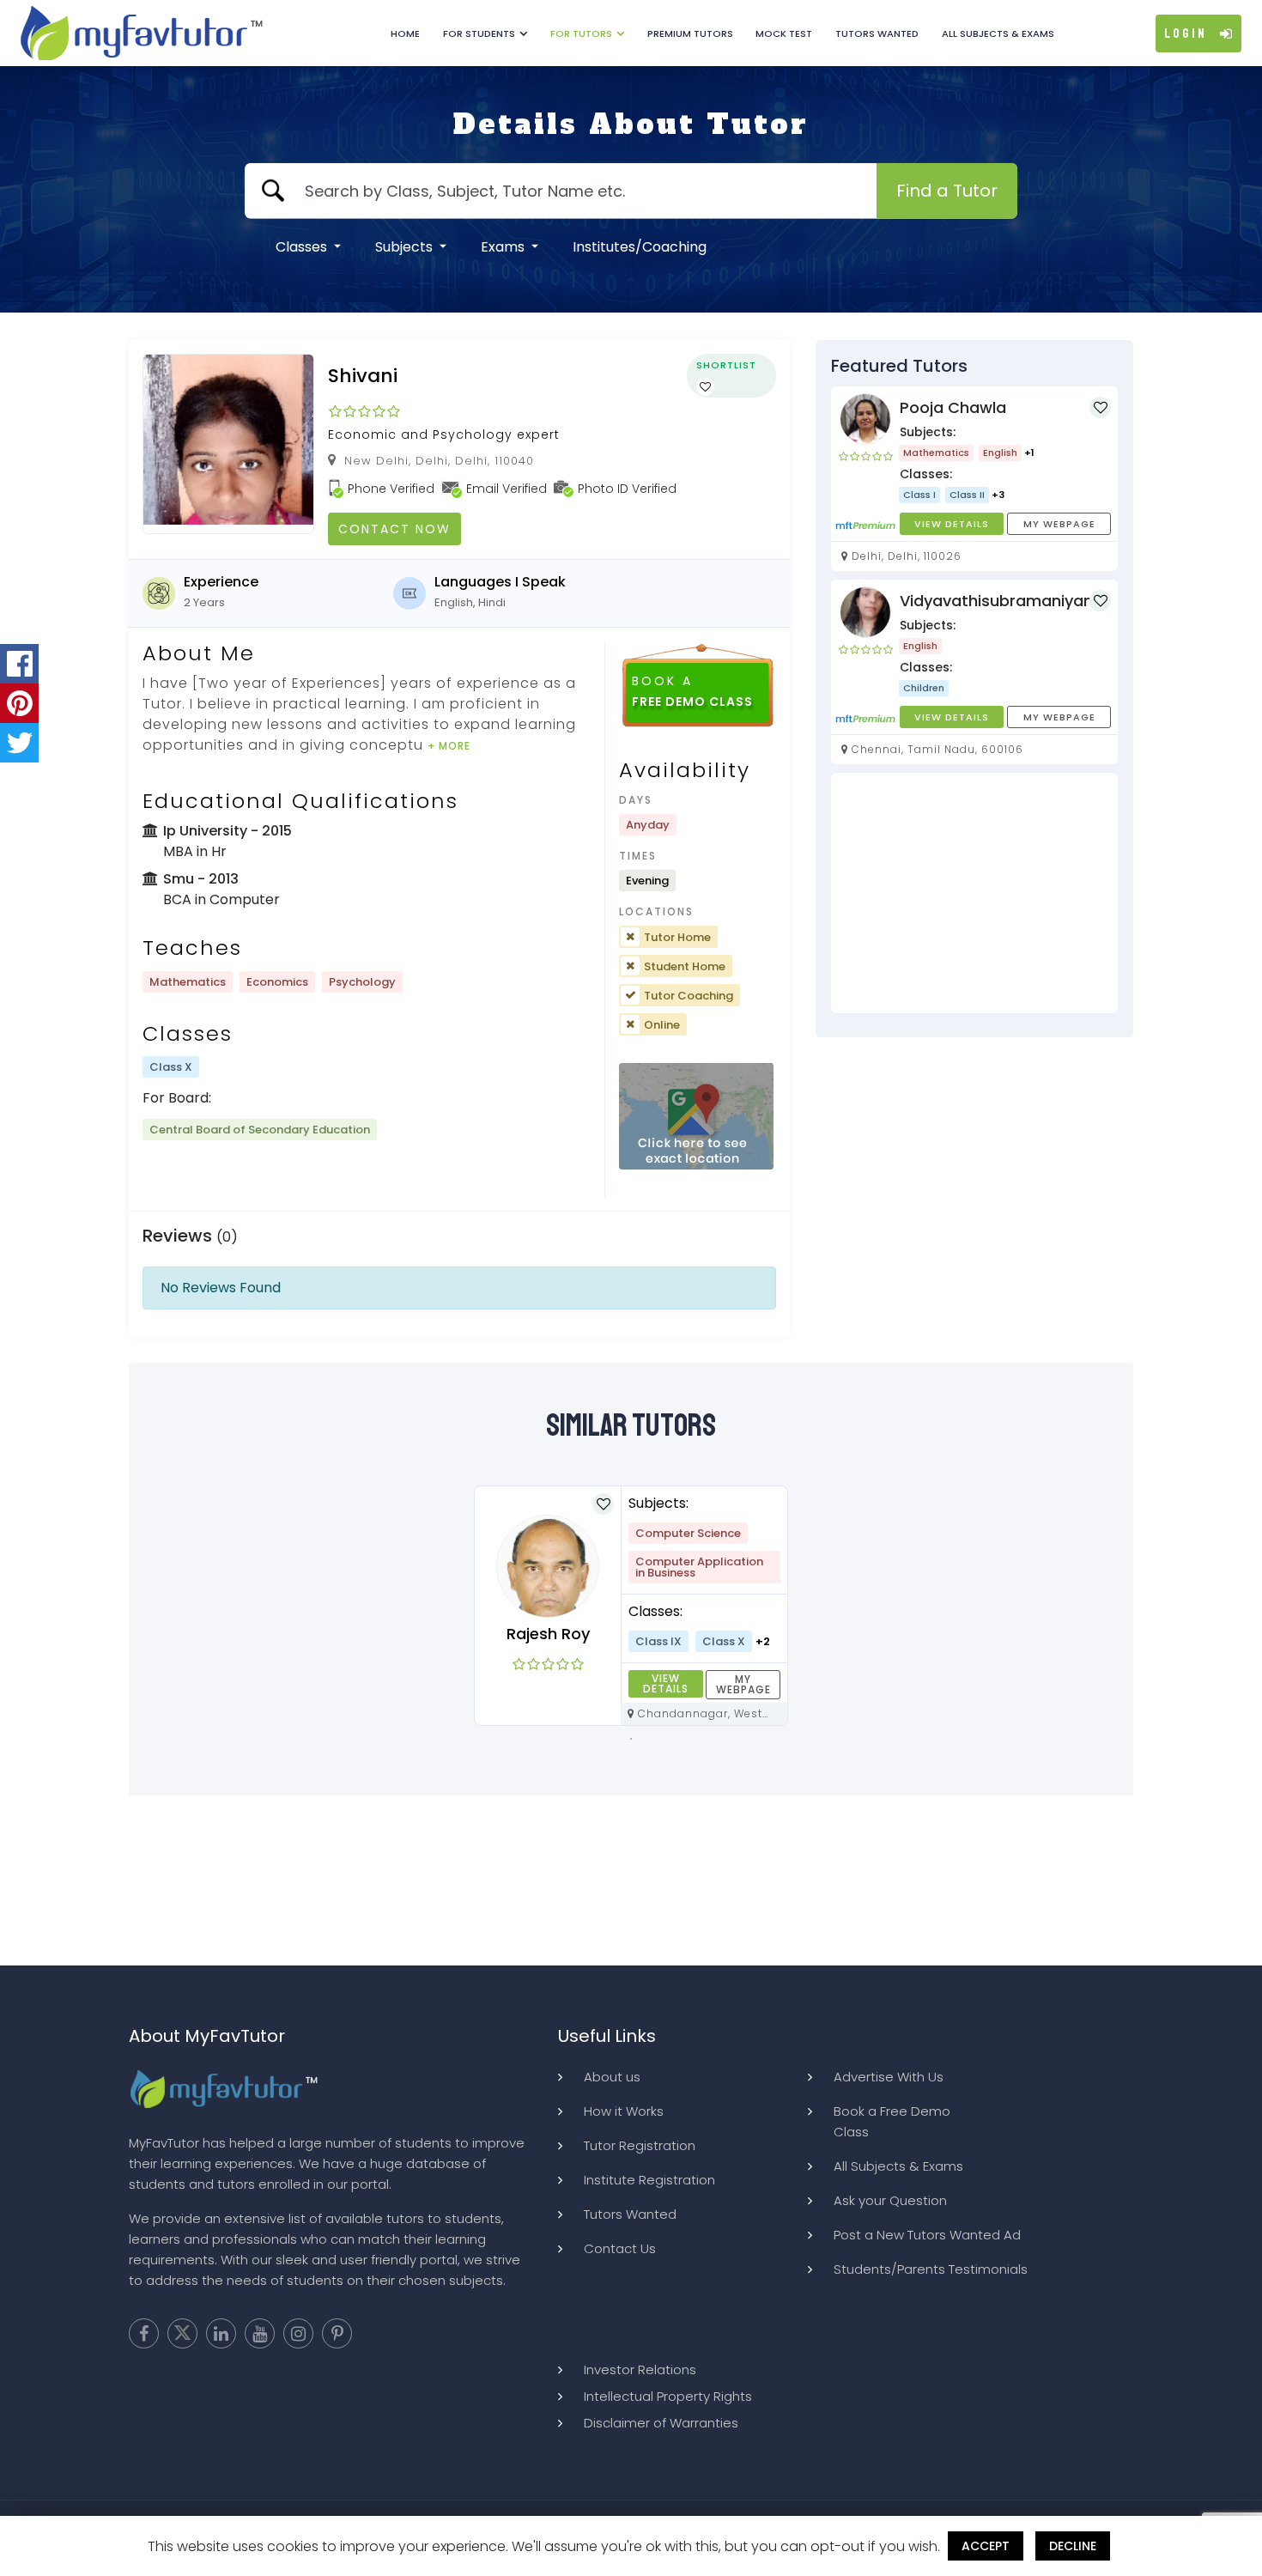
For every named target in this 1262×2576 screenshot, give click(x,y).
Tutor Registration (640, 2145)
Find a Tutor (947, 191)
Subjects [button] (406, 247)
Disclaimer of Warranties (661, 2423)
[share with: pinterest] (19, 703)
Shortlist (726, 365)
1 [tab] (631, 1739)
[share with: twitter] (19, 743)
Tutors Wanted (877, 33)
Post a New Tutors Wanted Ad (927, 2235)
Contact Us (620, 2248)
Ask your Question (890, 2200)
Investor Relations (640, 2369)
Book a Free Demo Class (892, 2121)
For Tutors (581, 33)
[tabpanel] (631, 1606)
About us (612, 2077)
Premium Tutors (690, 33)
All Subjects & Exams (998, 33)
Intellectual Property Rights (668, 2396)
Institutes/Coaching (640, 247)
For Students (479, 33)
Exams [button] (504, 247)
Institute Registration (649, 2180)
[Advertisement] (974, 893)
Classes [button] (303, 247)
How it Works (624, 2111)
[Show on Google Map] (696, 1117)
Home (405, 33)
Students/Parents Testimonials (931, 2269)
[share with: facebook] (19, 664)
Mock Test (784, 33)
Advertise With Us (889, 2077)
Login (1186, 33)
